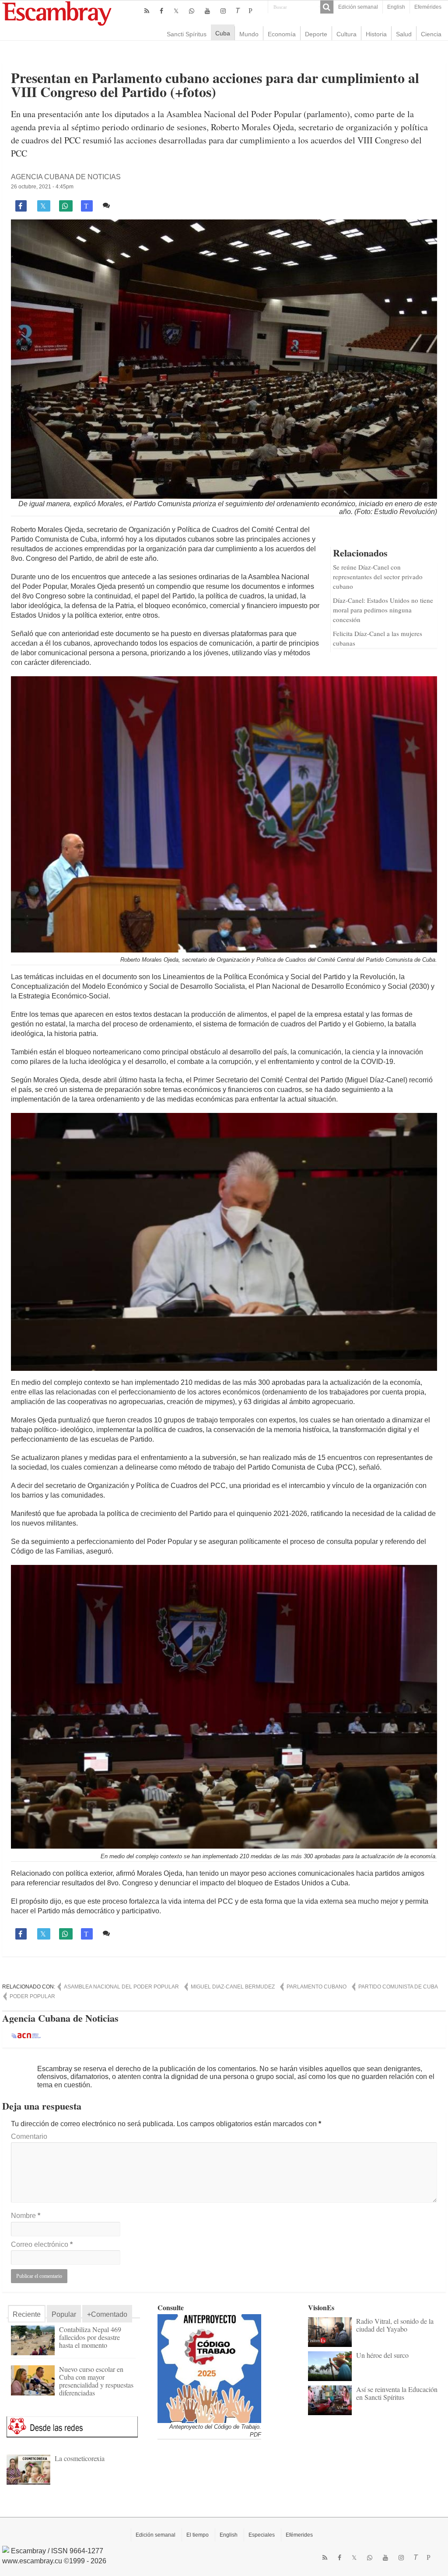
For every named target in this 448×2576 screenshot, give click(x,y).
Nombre (26, 2216)
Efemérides (428, 7)
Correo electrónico (42, 2244)
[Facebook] (161, 11)
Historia (376, 34)
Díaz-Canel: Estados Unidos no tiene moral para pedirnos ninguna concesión (383, 610)
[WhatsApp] (192, 11)
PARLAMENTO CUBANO (317, 1987)
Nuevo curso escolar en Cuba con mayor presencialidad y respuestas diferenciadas (96, 2381)
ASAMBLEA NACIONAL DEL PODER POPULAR (121, 1987)
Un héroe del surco (382, 2355)
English (396, 7)
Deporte (316, 34)
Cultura (346, 34)
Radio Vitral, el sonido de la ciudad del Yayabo (395, 2325)
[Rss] (147, 11)
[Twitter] (176, 11)
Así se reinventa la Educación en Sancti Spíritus (397, 2393)
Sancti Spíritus (187, 34)
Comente (127, 205)
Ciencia (431, 34)
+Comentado (107, 2314)
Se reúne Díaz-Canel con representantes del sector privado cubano (378, 577)
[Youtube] (207, 11)
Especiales (262, 2535)
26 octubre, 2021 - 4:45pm (42, 187)
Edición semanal (358, 7)
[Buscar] (327, 7)
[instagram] (223, 11)
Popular (64, 2314)
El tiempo (198, 2535)
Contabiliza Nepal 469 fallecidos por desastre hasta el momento (90, 2337)
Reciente (27, 2314)
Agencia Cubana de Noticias (66, 177)
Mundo (249, 34)
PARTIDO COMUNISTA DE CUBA (398, 1987)
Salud (404, 34)
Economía (282, 34)
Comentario (29, 2136)
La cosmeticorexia (80, 2458)
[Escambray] (57, 13)
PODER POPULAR (32, 1996)
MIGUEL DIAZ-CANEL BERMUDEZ (233, 1987)
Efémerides (299, 2535)
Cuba (223, 33)
